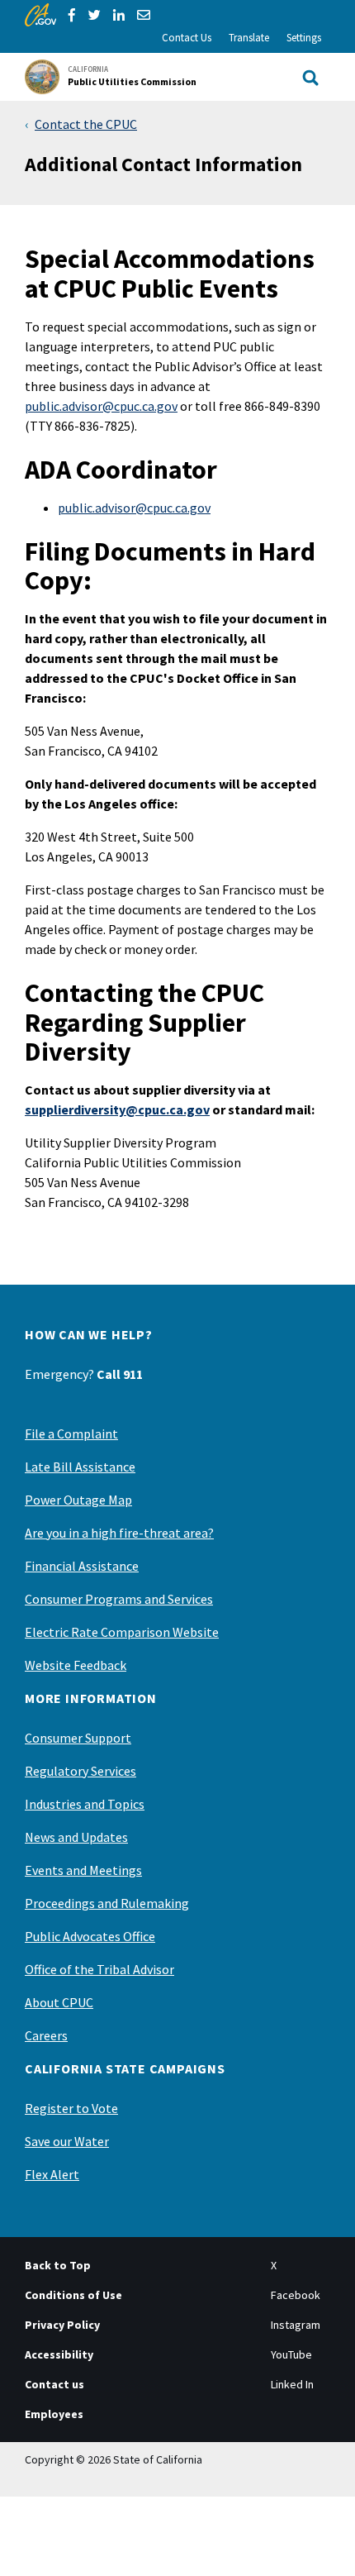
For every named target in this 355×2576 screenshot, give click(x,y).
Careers (46, 2035)
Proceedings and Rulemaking (107, 1903)
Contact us (54, 2384)
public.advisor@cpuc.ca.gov (101, 406)
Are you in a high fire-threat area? (119, 1533)
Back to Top (58, 2265)
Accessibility (59, 2354)
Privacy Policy (62, 2325)
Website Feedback (76, 1665)
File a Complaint (71, 1433)
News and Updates (76, 1837)
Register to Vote (71, 2108)
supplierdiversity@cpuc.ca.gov (117, 1109)
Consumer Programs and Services (119, 1599)
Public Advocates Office (90, 1936)
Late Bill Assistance (80, 1467)
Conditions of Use (73, 2295)
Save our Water (67, 2141)
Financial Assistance (82, 1566)
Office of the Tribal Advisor (99, 1969)
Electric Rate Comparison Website (122, 1632)
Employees (54, 2414)
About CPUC (59, 2002)
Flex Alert (52, 2174)
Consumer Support (78, 1738)
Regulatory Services (80, 1771)
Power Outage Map (78, 1500)
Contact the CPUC (86, 124)
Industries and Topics (85, 1804)
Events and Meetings (83, 1870)
